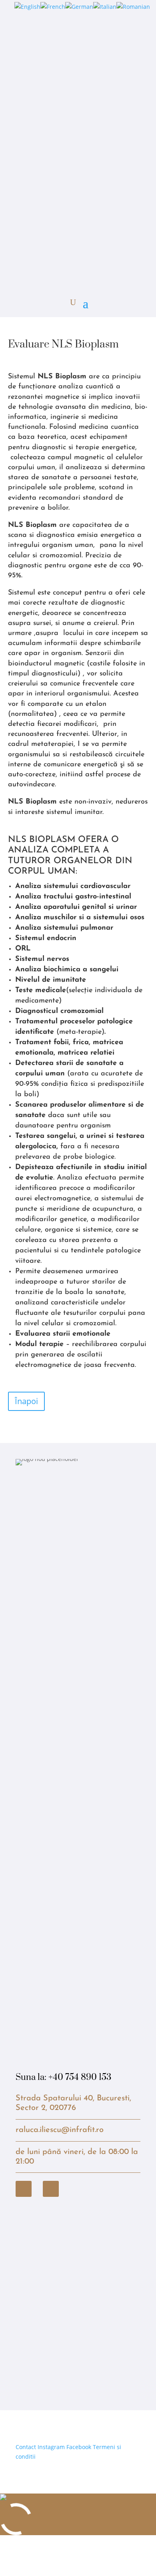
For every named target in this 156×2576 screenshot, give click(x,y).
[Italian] (105, 7)
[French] (53, 7)
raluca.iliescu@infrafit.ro (60, 2130)
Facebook (79, 2447)
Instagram (51, 2447)
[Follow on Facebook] (24, 2189)
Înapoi (26, 1401)
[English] (27, 7)
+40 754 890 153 (80, 2077)
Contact (26, 2447)
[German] (79, 7)
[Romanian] (133, 7)
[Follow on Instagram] (51, 2189)
